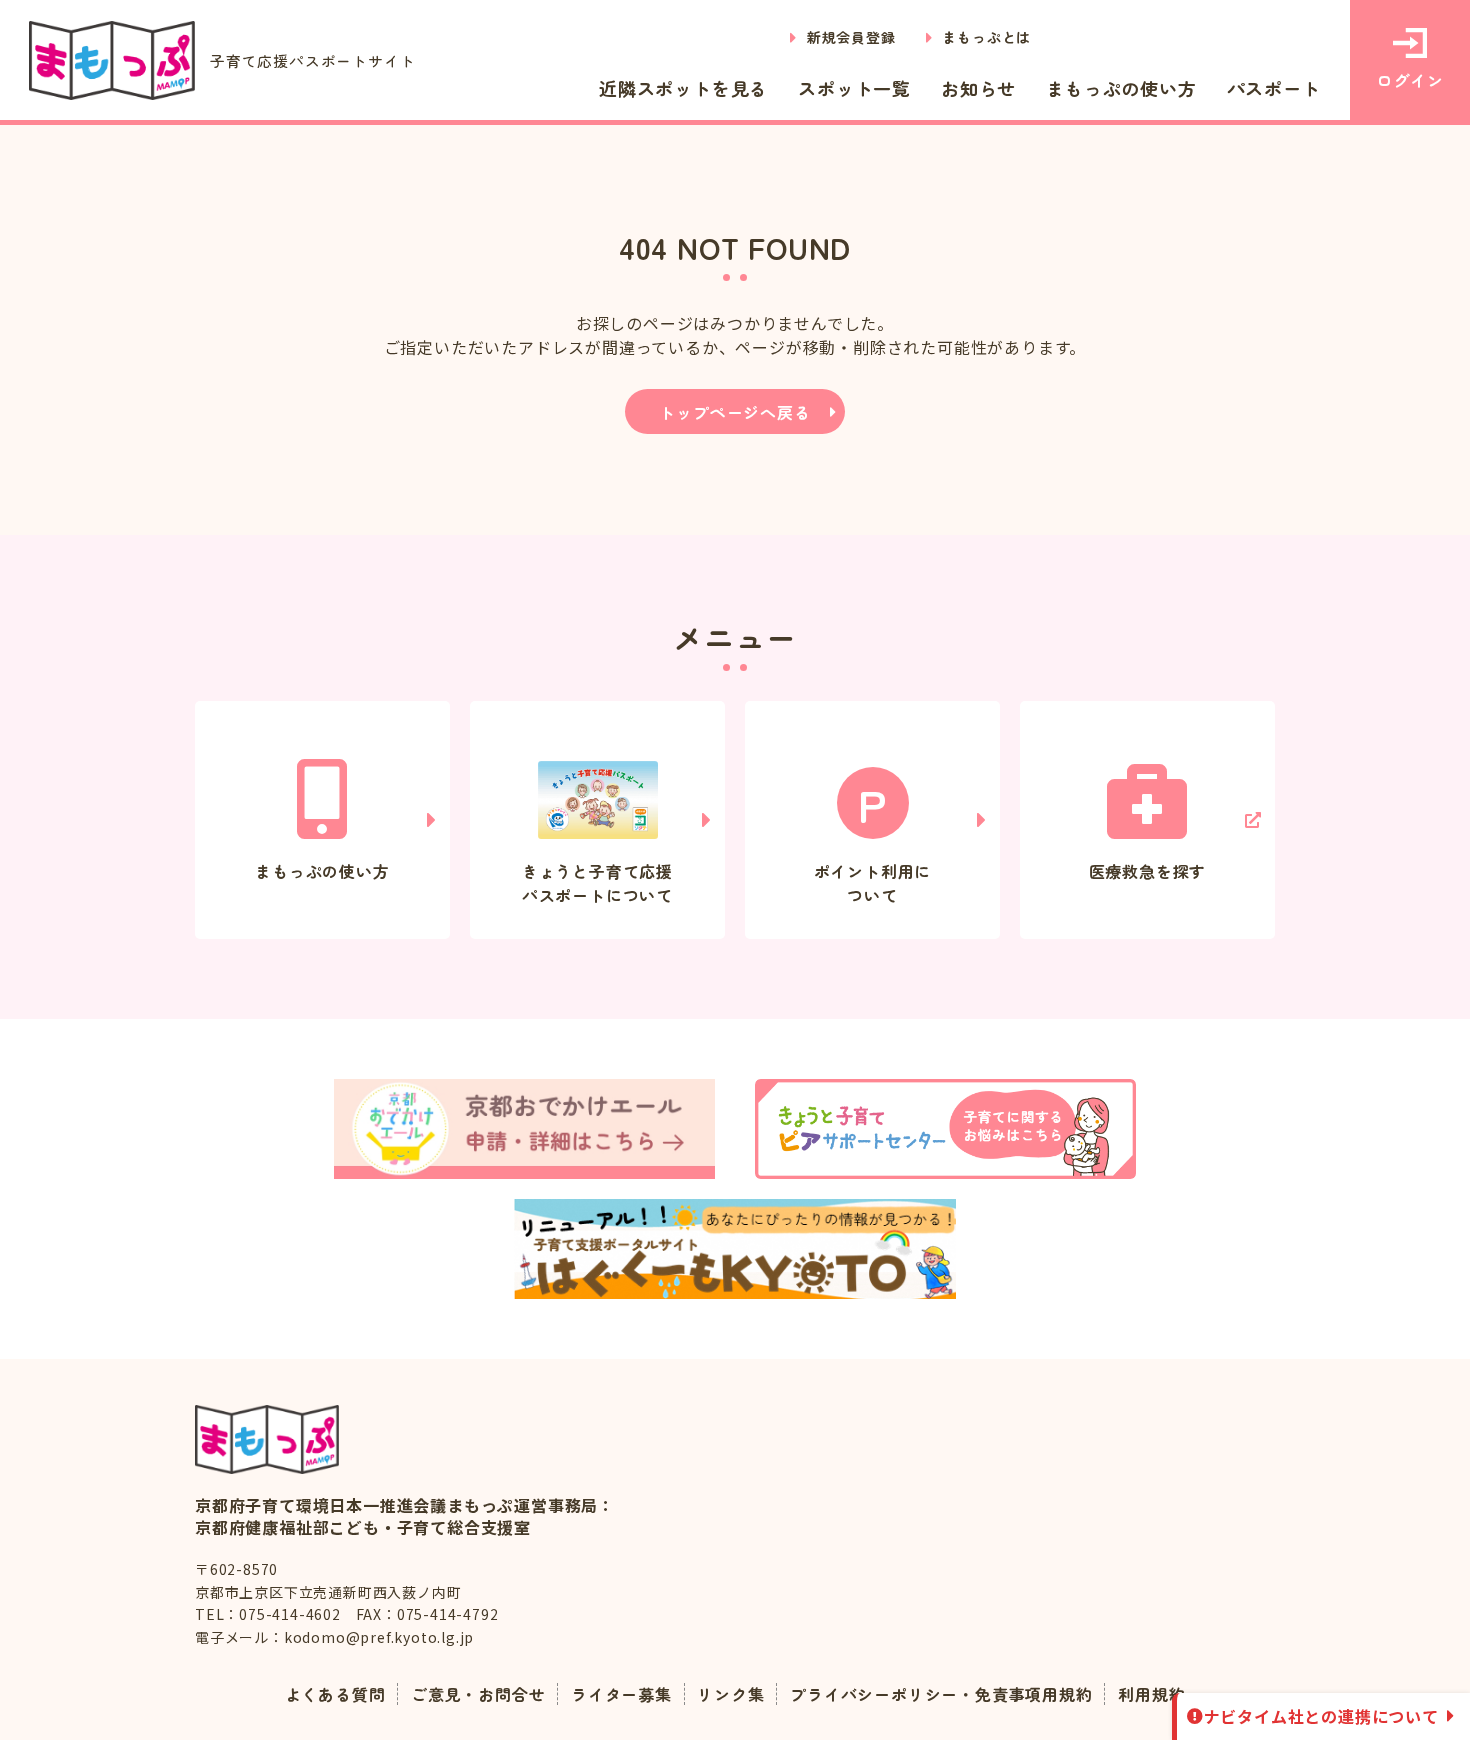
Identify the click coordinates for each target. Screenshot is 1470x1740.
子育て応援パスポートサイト (312, 60)
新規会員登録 (851, 37)
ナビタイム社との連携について (1321, 1716)
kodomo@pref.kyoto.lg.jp (379, 1637)
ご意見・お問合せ (478, 1694)
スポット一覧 (854, 88)
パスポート (1274, 88)
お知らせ (978, 88)
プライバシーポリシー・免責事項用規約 (941, 1694)
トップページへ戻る (734, 412)
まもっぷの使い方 (1121, 88)
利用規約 (1151, 1694)
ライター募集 (621, 1694)
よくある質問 (335, 1694)
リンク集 (730, 1694)
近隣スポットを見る (683, 88)
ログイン (1409, 80)
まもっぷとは (986, 37)
